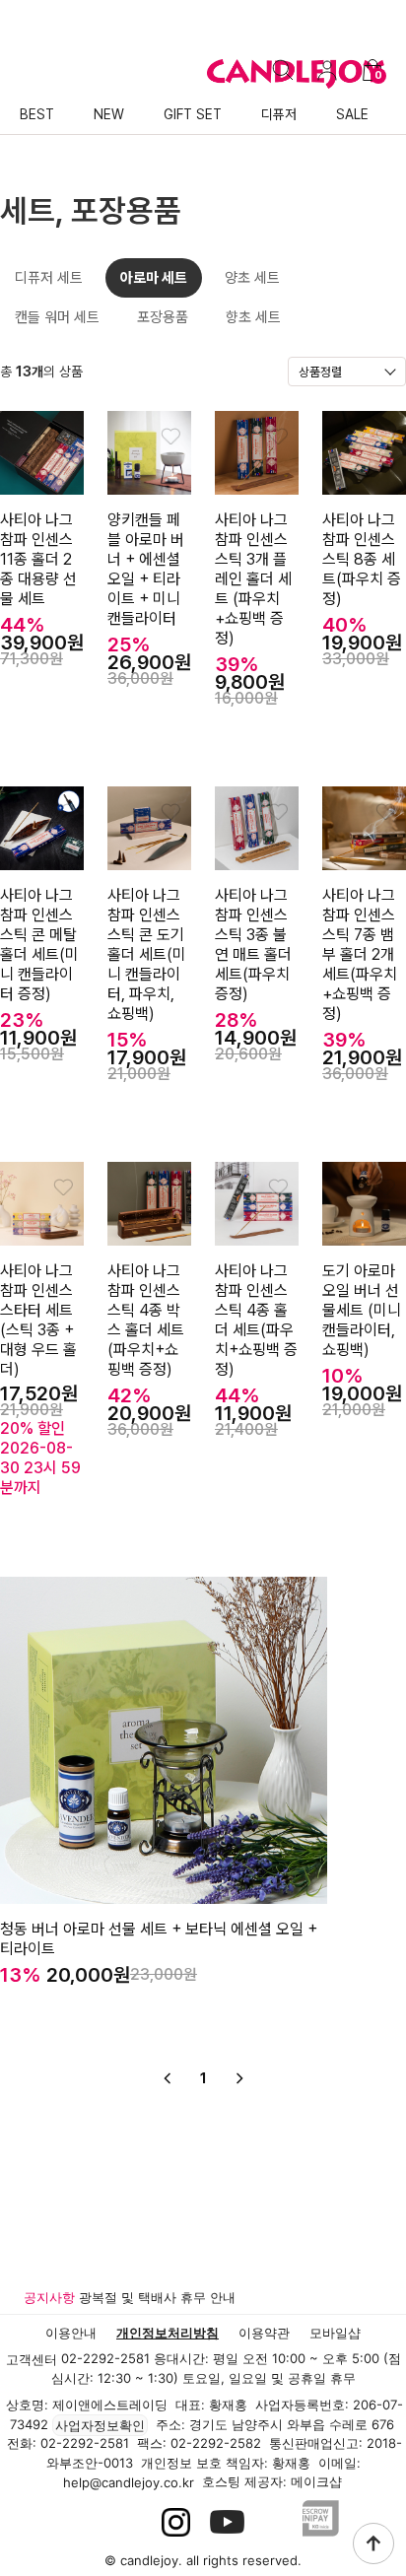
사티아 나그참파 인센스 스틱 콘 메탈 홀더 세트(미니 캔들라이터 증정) (39, 945)
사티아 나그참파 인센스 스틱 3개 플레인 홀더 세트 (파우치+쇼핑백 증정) (253, 579)
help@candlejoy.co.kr (129, 2482)
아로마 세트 (154, 278)
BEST (37, 114)
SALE (352, 114)
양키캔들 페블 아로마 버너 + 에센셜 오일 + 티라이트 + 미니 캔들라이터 (146, 569)
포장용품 (163, 317)
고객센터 (32, 2359)
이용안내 (71, 2333)
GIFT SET (193, 114)
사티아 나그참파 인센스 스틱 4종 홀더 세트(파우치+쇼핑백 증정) (256, 1320)
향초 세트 (253, 317)
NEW (109, 114)
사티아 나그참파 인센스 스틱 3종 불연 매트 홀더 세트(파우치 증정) (253, 945)
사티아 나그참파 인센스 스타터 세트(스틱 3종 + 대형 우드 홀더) (38, 1320)
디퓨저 (279, 114)
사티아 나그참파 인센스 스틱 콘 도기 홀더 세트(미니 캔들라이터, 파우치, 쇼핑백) (147, 954)
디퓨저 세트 (49, 278)
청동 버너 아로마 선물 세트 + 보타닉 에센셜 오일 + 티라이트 (159, 1939)
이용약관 (264, 2333)
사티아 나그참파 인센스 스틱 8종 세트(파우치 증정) (362, 559)
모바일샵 (335, 2333)
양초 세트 (252, 278)
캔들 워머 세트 (57, 317)
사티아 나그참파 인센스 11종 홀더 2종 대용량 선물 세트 (38, 559)
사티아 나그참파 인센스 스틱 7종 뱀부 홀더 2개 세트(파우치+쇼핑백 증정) (360, 954)
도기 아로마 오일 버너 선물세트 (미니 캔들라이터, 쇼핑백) (362, 1310)
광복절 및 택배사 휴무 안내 (157, 2297)
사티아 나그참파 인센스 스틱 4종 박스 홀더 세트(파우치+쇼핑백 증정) (146, 1320)
